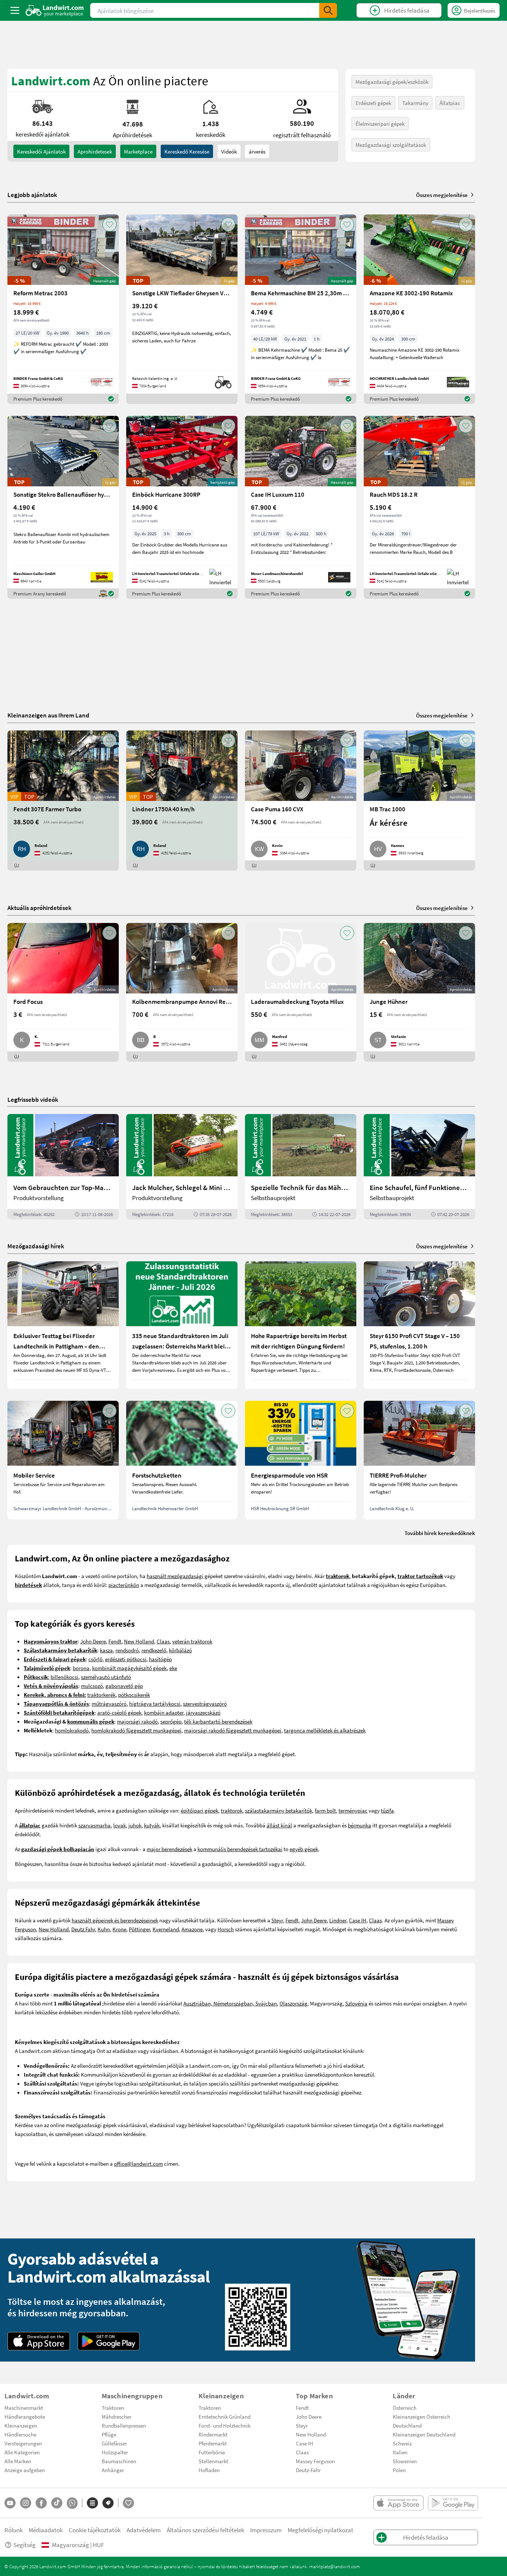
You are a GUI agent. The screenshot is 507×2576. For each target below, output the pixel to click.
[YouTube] (10, 2503)
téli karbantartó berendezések (218, 1721)
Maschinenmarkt (24, 2408)
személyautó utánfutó (106, 1677)
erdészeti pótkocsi (126, 1659)
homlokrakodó (72, 1730)
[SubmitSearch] (328, 10)
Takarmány (415, 103)
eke (173, 1668)
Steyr (277, 1920)
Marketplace (138, 151)
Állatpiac (450, 103)
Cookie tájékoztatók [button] (95, 2530)
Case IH (358, 1920)
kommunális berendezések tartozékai (240, 1849)
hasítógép (160, 1659)
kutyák (152, 1825)
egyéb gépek (304, 1849)
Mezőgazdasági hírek (36, 1246)
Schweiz (402, 2443)
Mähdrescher (117, 2416)
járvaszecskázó (203, 1712)
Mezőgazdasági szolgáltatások (391, 145)
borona (81, 1668)
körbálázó (180, 1650)
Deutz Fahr (83, 1929)
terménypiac (353, 1810)
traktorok (232, 1810)
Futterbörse (212, 2452)
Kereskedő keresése (187, 151)
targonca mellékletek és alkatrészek (325, 1730)
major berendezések (169, 1849)
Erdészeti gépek (373, 103)
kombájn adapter (164, 1712)
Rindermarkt (213, 2434)
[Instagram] (26, 2503)
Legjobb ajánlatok (32, 195)
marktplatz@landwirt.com (335, 2566)
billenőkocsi (64, 1677)
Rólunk (14, 2530)
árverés (257, 151)
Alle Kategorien (22, 2452)
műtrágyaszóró (109, 1703)
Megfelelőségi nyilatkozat (320, 2530)
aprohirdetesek (95, 151)
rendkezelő (154, 1650)
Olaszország (293, 2003)
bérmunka (359, 1825)
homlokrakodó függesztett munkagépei (136, 1730)
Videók (229, 151)
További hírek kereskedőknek (440, 1533)
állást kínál (279, 1825)
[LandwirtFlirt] (128, 2503)
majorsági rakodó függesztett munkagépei (233, 1730)
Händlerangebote (25, 2416)
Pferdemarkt (213, 2443)
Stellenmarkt (213, 2461)
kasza (106, 1650)
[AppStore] (39, 2341)
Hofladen (209, 2470)
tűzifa (387, 1810)
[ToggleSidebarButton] (15, 10)
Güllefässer (114, 2443)
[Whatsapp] (72, 2503)
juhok (135, 1825)
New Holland (139, 1641)
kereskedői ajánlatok (41, 151)
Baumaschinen (119, 2461)
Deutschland (407, 2425)
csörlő (95, 1659)
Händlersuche (20, 2434)
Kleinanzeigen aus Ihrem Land (48, 715)
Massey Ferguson (315, 2461)
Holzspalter (115, 2452)
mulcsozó (92, 1686)
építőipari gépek (199, 1810)
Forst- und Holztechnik (225, 2425)
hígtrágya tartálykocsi (155, 1703)
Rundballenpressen (124, 2425)
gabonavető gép (124, 1686)
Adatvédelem (144, 2530)
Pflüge (109, 2434)
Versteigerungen (23, 2443)
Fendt (115, 1641)
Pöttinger (139, 1929)
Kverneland (166, 1929)
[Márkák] (108, 2503)
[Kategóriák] (92, 2503)
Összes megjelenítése (442, 195)
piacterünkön (124, 1585)
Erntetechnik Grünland (225, 2416)
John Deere (93, 1641)
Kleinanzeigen (21, 2425)
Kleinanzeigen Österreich (421, 2416)
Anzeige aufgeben (25, 2470)
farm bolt (325, 1810)
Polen (399, 2470)
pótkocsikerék (134, 1695)
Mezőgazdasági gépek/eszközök (392, 82)
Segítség (24, 2545)
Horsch (226, 1929)
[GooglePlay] (109, 2341)
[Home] (55, 10)
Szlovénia (356, 2003)
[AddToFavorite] (109, 224)
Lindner (338, 1920)
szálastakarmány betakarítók (279, 1810)
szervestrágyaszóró (205, 1703)
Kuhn (104, 1929)
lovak (120, 1825)
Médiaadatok (46, 2530)
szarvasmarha (94, 1825)
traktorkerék (101, 1695)
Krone (119, 1929)
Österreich (405, 2408)
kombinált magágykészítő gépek (129, 1668)
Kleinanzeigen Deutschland (424, 2434)
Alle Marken (18, 2461)
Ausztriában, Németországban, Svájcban (230, 2003)
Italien (400, 2452)
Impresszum (266, 2530)
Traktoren (113, 2408)
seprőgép (171, 1721)
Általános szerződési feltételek (205, 2530)
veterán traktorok (192, 1641)
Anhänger (113, 2470)
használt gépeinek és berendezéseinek (115, 1920)
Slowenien (405, 2461)
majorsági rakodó (137, 1721)
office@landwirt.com (138, 2163)
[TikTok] (57, 2503)
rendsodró (127, 1650)
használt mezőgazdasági (175, 1576)
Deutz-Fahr (308, 2470)
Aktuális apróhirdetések (40, 908)
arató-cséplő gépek (119, 1712)
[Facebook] (41, 2503)
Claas (163, 1641)
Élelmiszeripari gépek (380, 124)
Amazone (192, 1929)
